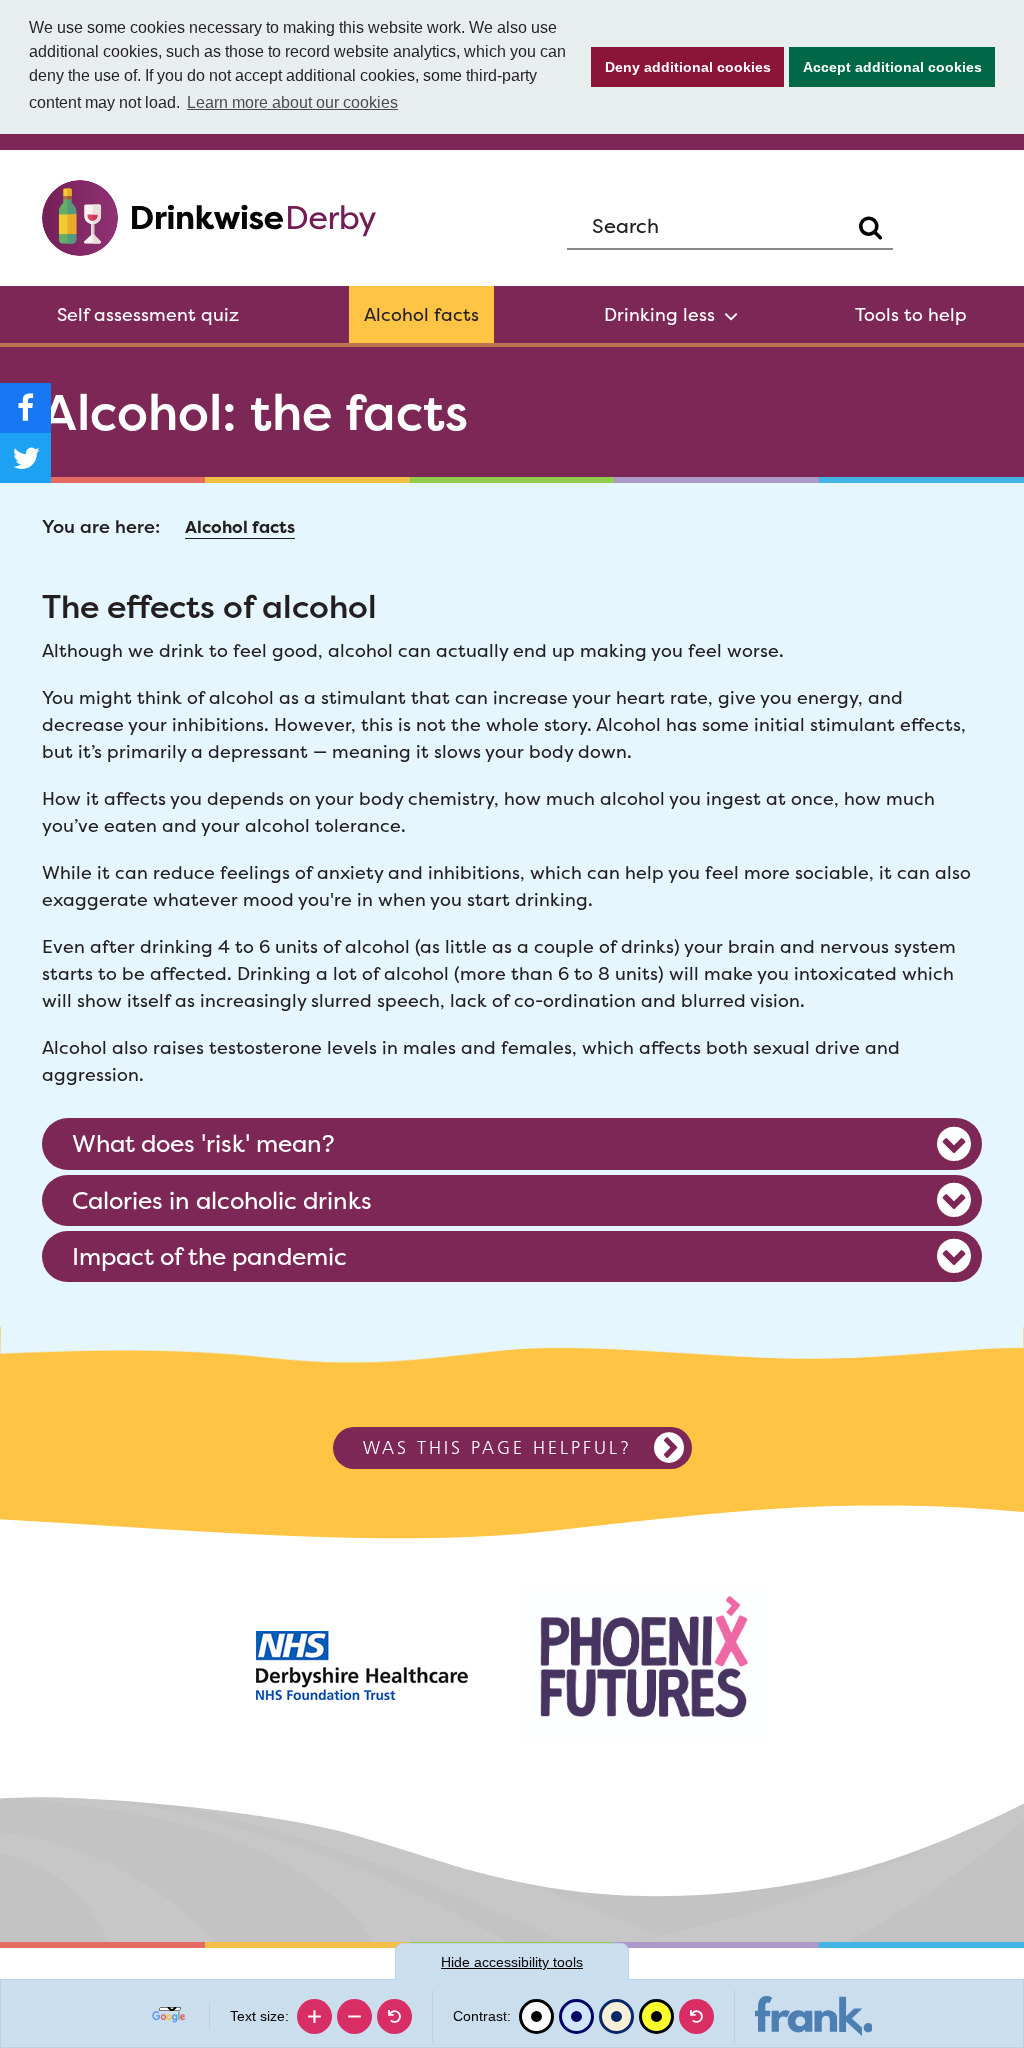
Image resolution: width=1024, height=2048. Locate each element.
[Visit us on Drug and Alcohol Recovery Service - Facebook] (25, 408)
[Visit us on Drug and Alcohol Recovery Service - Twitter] (25, 458)
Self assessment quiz (148, 314)
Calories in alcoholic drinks (222, 1200)
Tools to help (911, 314)
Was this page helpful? (497, 1447)
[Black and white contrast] (536, 2016)
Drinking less (659, 314)
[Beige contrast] (616, 2016)
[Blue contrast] (576, 2016)
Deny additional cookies (681, 67)
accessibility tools (512, 1962)
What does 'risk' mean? (203, 1143)
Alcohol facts (421, 314)
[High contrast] (656, 2016)
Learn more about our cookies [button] (292, 102)
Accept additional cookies (885, 67)
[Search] (870, 227)
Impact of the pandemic (209, 1256)
